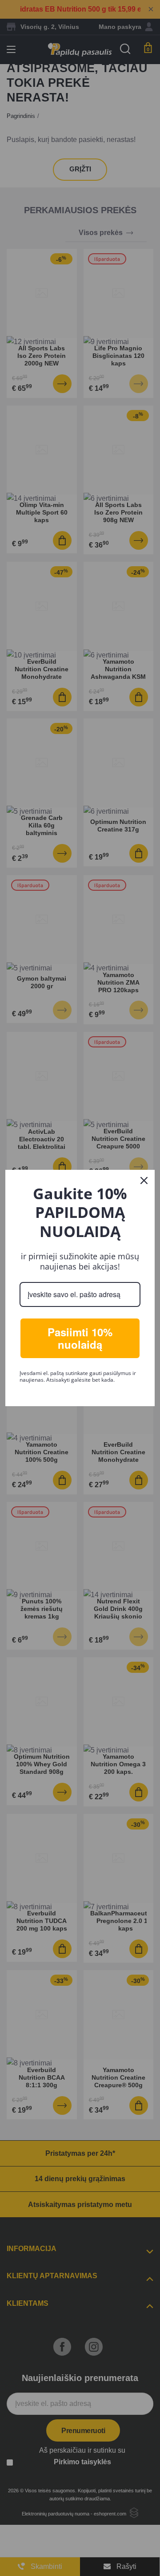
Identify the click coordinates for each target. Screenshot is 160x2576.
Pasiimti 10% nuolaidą (80, 1338)
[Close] (144, 1180)
